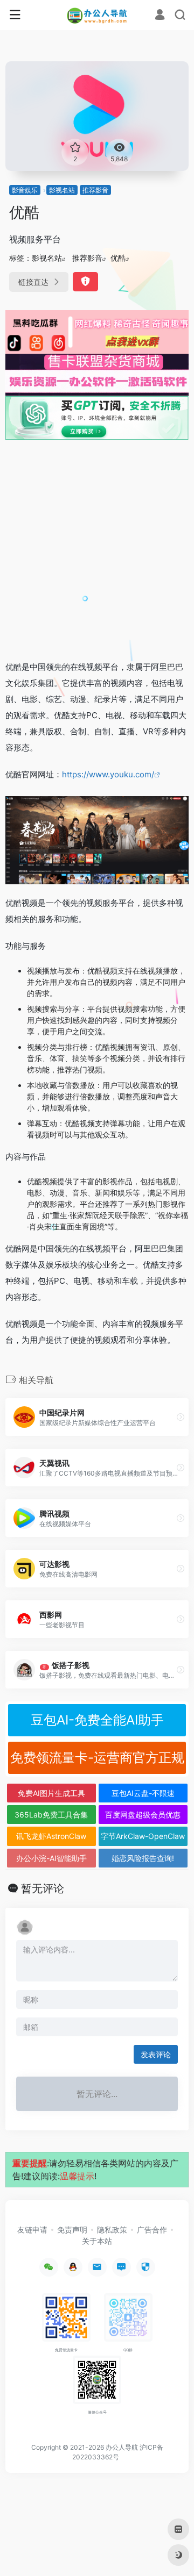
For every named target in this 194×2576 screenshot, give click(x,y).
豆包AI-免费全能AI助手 (97, 1720)
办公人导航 (122, 2447)
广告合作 (152, 2230)
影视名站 (62, 190)
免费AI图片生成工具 (51, 1793)
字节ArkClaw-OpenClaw (143, 1836)
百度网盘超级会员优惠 (143, 1815)
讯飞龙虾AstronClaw (51, 1836)
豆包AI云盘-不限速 (143, 1793)
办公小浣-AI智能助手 (51, 1858)
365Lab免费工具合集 (51, 1815)
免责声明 (72, 2230)
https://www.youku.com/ (108, 774)
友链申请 (32, 2230)
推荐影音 (95, 190)
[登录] (160, 16)
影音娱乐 (25, 190)
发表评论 (156, 2054)
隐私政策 (112, 2230)
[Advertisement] (97, 549)
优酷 (118, 258)
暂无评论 (43, 1888)
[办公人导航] (97, 15)
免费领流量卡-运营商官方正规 (97, 1758)
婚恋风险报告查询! (143, 1858)
